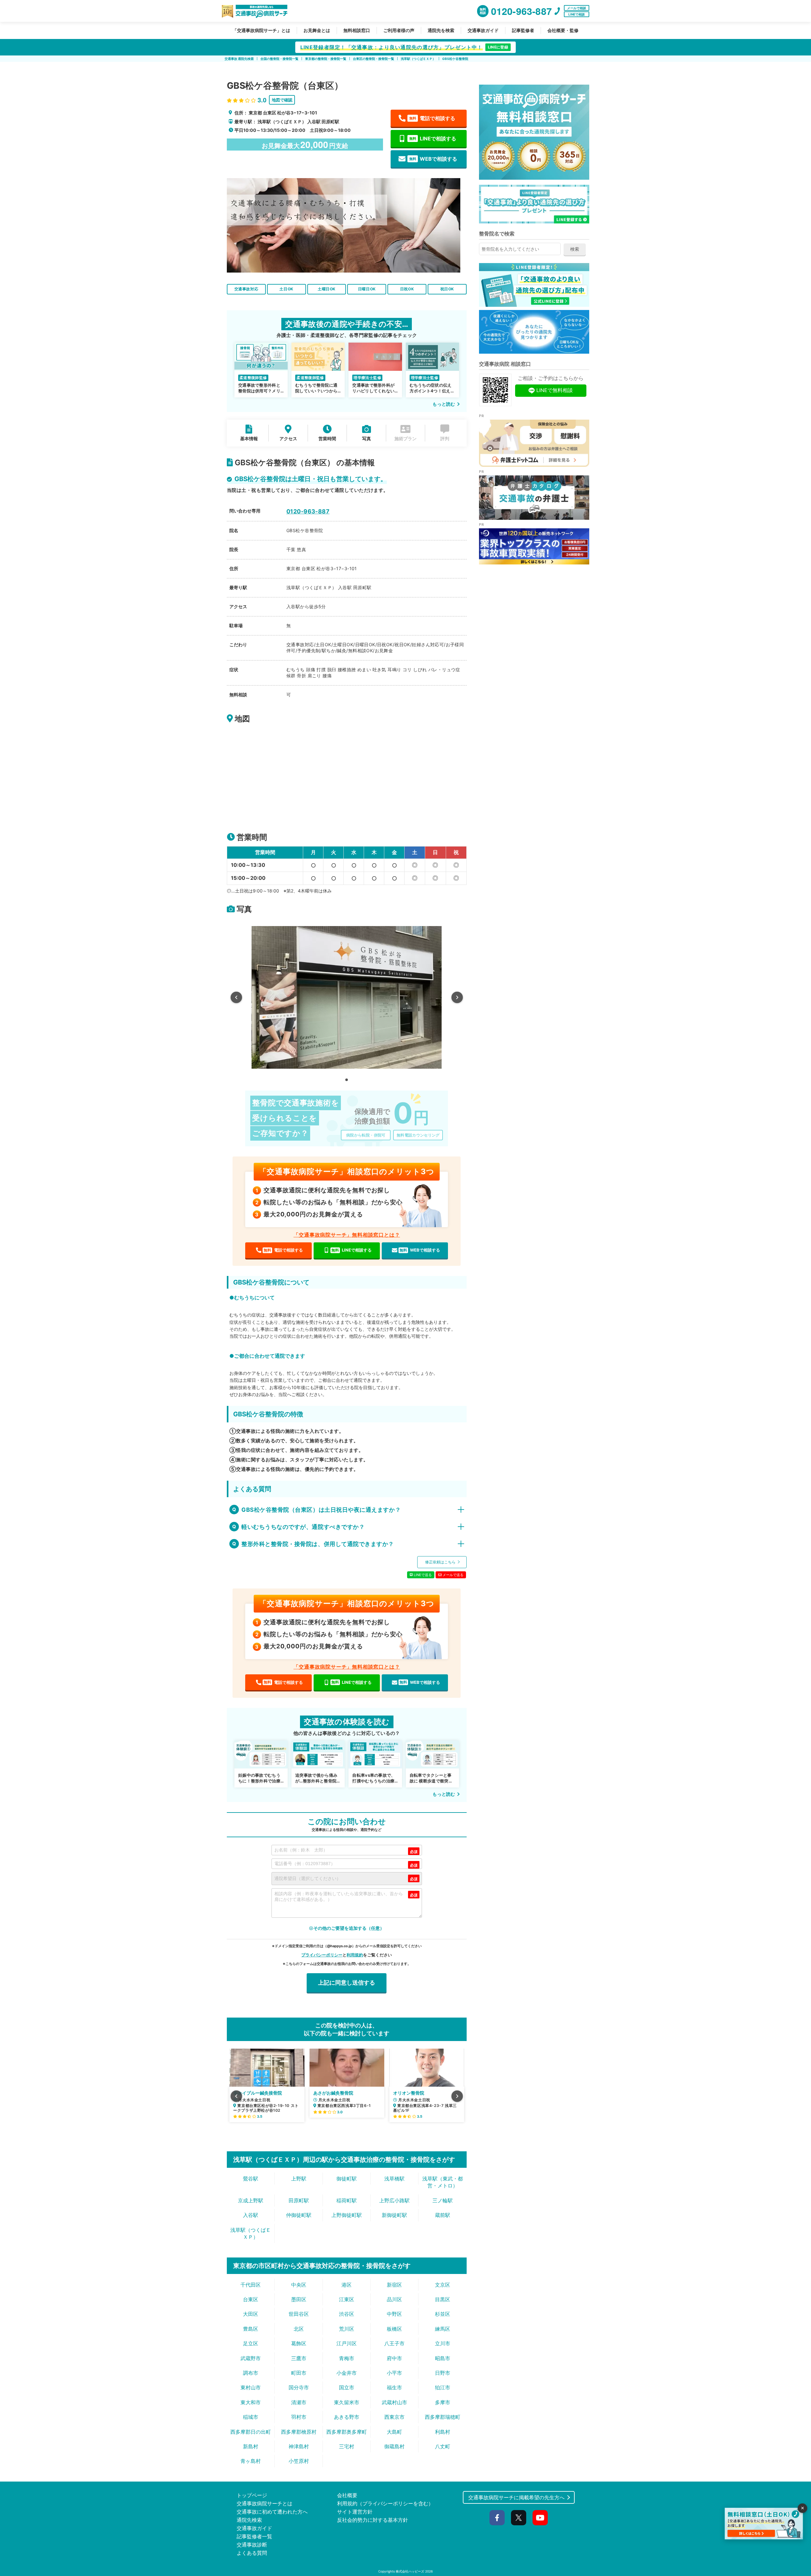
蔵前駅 (443, 2215)
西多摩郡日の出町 (251, 2432)
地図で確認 (282, 100)
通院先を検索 (441, 30)
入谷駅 (251, 2215)
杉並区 (443, 2314)
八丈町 (443, 2446)
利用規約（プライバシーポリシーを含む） (385, 2503)
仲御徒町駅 (299, 2215)
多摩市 (443, 2402)
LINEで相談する (433, 138)
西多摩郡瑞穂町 (443, 2417)
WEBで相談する (433, 159)
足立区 (251, 2343)
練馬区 (443, 2329)
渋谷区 (347, 2314)
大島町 (394, 2432)
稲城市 (251, 2417)
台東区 (251, 2299)
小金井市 (347, 2373)
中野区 (394, 2314)
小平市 (394, 2373)
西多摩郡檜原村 (299, 2432)
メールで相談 (577, 8)
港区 (347, 2285)
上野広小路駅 (394, 2200)
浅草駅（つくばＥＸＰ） (251, 2233)
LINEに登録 (498, 47)
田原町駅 (299, 2200)
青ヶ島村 (251, 2461)
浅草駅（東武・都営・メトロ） (443, 2182)
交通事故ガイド (483, 30)
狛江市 (443, 2387)
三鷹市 (299, 2358)
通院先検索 (249, 2520)
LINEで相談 (577, 14)
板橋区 (394, 2329)
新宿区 (394, 2285)
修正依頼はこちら (441, 1562)
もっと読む (444, 404)
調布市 (251, 2373)
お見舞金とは (317, 30)
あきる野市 (347, 2417)
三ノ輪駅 (443, 2200)
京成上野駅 (251, 2200)
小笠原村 (299, 2461)
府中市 (394, 2358)
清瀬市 (299, 2402)
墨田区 (299, 2299)
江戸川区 (347, 2343)
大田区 (251, 2314)
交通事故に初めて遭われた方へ (272, 2512)
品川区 (394, 2299)
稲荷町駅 (347, 2200)
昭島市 (443, 2358)
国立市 (347, 2387)
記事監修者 (523, 30)
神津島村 (299, 2446)
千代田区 (251, 2285)
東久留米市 (347, 2402)
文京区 (443, 2285)
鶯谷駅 (251, 2179)
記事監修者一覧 (254, 2536)
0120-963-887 (308, 511)
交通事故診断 (252, 2545)
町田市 (299, 2373)
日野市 (443, 2373)
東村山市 (251, 2387)
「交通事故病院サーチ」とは (261, 30)
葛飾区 (299, 2343)
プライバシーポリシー (322, 1955)
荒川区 (347, 2329)
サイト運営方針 (355, 2512)
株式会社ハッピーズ (410, 2571)
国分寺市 (299, 2387)
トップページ (252, 2495)
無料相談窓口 (357, 30)
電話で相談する (432, 118)
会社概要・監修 (563, 30)
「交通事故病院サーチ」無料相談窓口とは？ (347, 1235)
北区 (299, 2329)
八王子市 (394, 2343)
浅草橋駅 (394, 2179)
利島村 (443, 2432)
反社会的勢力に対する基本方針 (373, 2520)
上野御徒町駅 (347, 2215)
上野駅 (299, 2179)
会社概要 (347, 2495)
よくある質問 (252, 2553)
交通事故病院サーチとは (265, 2503)
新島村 (251, 2446)
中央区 (299, 2285)
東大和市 (251, 2402)
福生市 (394, 2387)
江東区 (347, 2299)
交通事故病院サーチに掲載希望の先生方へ (516, 2497)
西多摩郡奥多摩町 (347, 2432)
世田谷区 (299, 2314)
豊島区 (251, 2329)
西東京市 (394, 2417)
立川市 (443, 2343)
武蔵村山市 (394, 2402)
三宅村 (347, 2446)
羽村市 (299, 2417)
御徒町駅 (347, 2179)
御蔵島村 (394, 2446)
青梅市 (347, 2358)
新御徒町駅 (394, 2215)
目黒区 (443, 2299)
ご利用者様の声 (399, 30)
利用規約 (355, 1955)
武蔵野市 (251, 2358)
